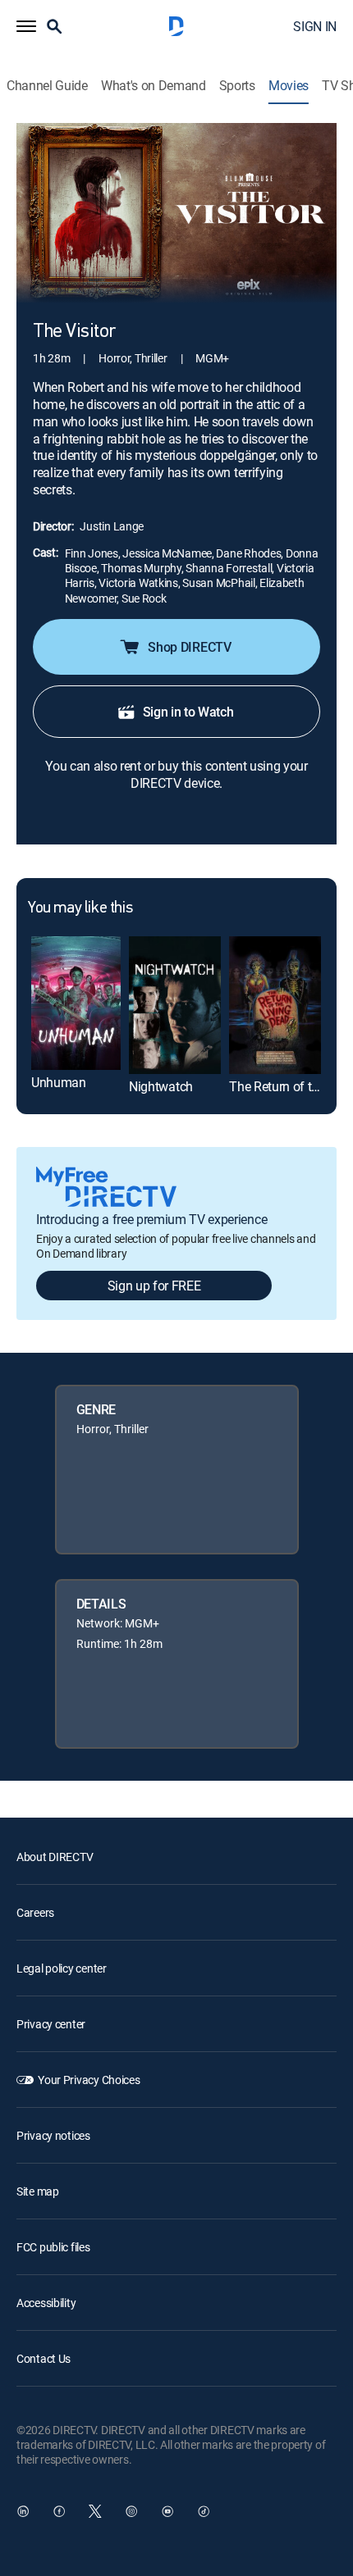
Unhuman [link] (59, 1082)
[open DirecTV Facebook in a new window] (59, 2511)
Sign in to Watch (188, 712)
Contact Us (44, 2358)
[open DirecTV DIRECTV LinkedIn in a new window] (23, 2511)
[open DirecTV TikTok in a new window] (204, 2511)
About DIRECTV (55, 1857)
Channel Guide (47, 86)
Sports (237, 86)
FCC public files (53, 2247)
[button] (26, 26)
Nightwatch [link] (161, 1086)
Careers (35, 1912)
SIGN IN (315, 26)
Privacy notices (53, 2135)
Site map (38, 2191)
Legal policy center (62, 1968)
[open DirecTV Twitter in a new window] (95, 2511)
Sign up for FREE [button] (154, 1286)
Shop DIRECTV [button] (189, 647)
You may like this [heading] (80, 908)
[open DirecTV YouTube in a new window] (167, 2511)
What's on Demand (154, 86)
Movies (289, 86)
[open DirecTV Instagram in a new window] (131, 2511)
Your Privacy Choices (89, 2080)
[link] (76, 1003)
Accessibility (46, 2303)
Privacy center (51, 2024)
